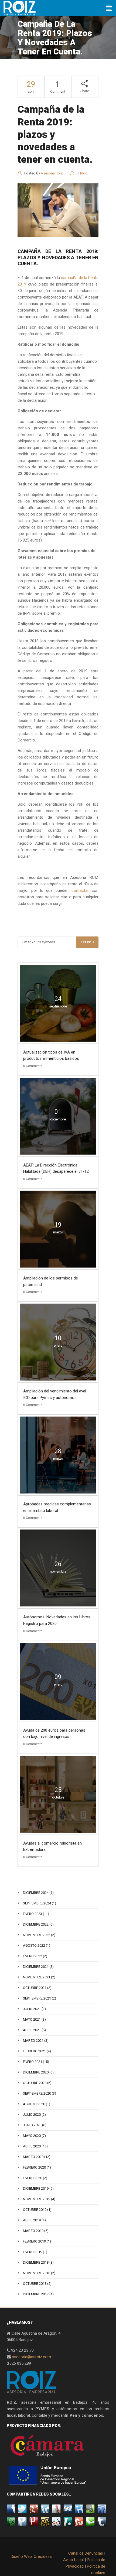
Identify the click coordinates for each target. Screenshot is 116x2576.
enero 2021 (33, 2062)
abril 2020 (32, 2146)
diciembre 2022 (36, 1924)
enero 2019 (33, 2252)
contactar (80, 890)
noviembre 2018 (37, 2273)
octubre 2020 (35, 2083)
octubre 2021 (35, 1988)
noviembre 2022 (37, 1935)
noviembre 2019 (37, 2199)
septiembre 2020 (37, 2093)
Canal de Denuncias (86, 2553)
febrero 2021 (34, 2051)
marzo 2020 (33, 2157)
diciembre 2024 (36, 1893)
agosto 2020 (34, 2104)
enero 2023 (33, 1914)
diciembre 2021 (36, 1967)
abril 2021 (32, 2030)
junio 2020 (32, 2125)
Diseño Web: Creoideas (31, 2556)
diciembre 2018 (36, 2262)
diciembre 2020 (36, 2072)
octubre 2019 (35, 2210)
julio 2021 (32, 2009)
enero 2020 (33, 2178)
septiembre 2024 (37, 1903)
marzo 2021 (33, 2041)
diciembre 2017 (36, 2294)
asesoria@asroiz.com (31, 2357)
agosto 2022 (34, 1945)
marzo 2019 (33, 2231)
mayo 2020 (32, 2136)
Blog (84, 173)
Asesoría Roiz (52, 173)
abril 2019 (32, 2220)
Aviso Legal (73, 2560)
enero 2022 (33, 1956)
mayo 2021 (32, 2019)
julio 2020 (32, 2115)
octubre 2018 (35, 2284)
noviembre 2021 (37, 1977)
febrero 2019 (34, 2241)
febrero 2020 (34, 2167)
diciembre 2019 (36, 2188)
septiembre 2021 (37, 1998)
